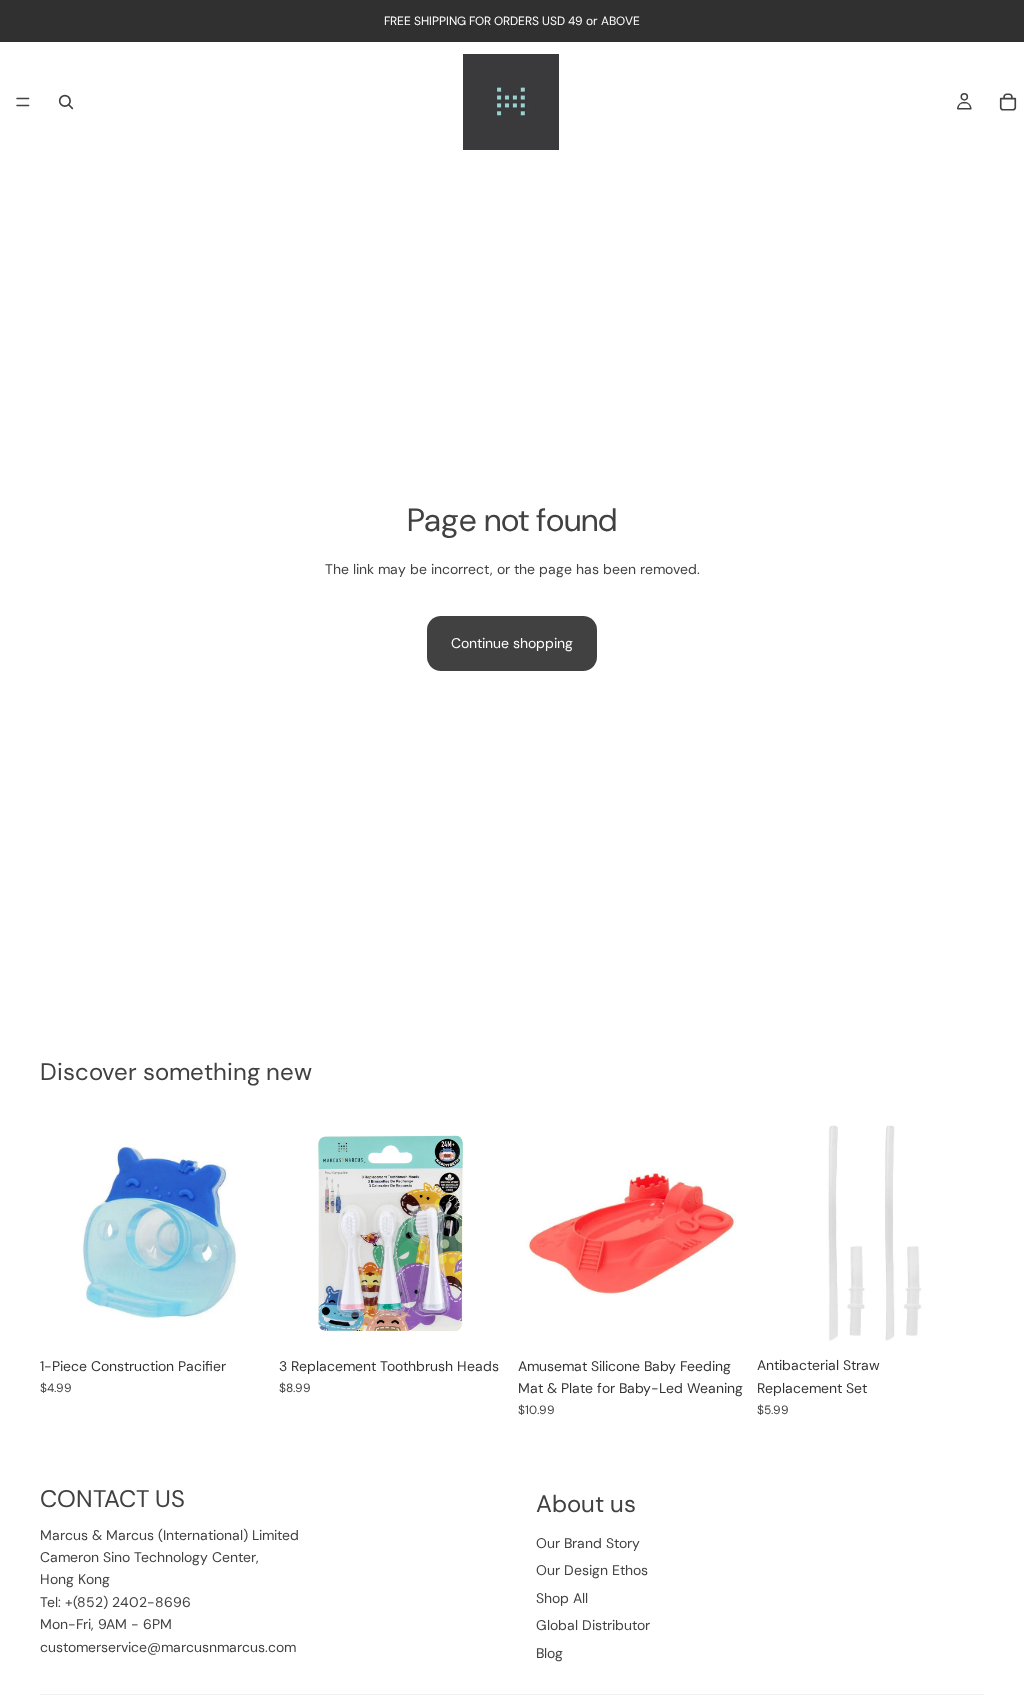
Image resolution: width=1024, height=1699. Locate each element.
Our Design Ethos (592, 1570)
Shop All (562, 1598)
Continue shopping (512, 643)
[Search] (66, 102)
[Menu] (23, 102)
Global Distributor (593, 1625)
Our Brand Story (588, 1543)
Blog (549, 1653)
